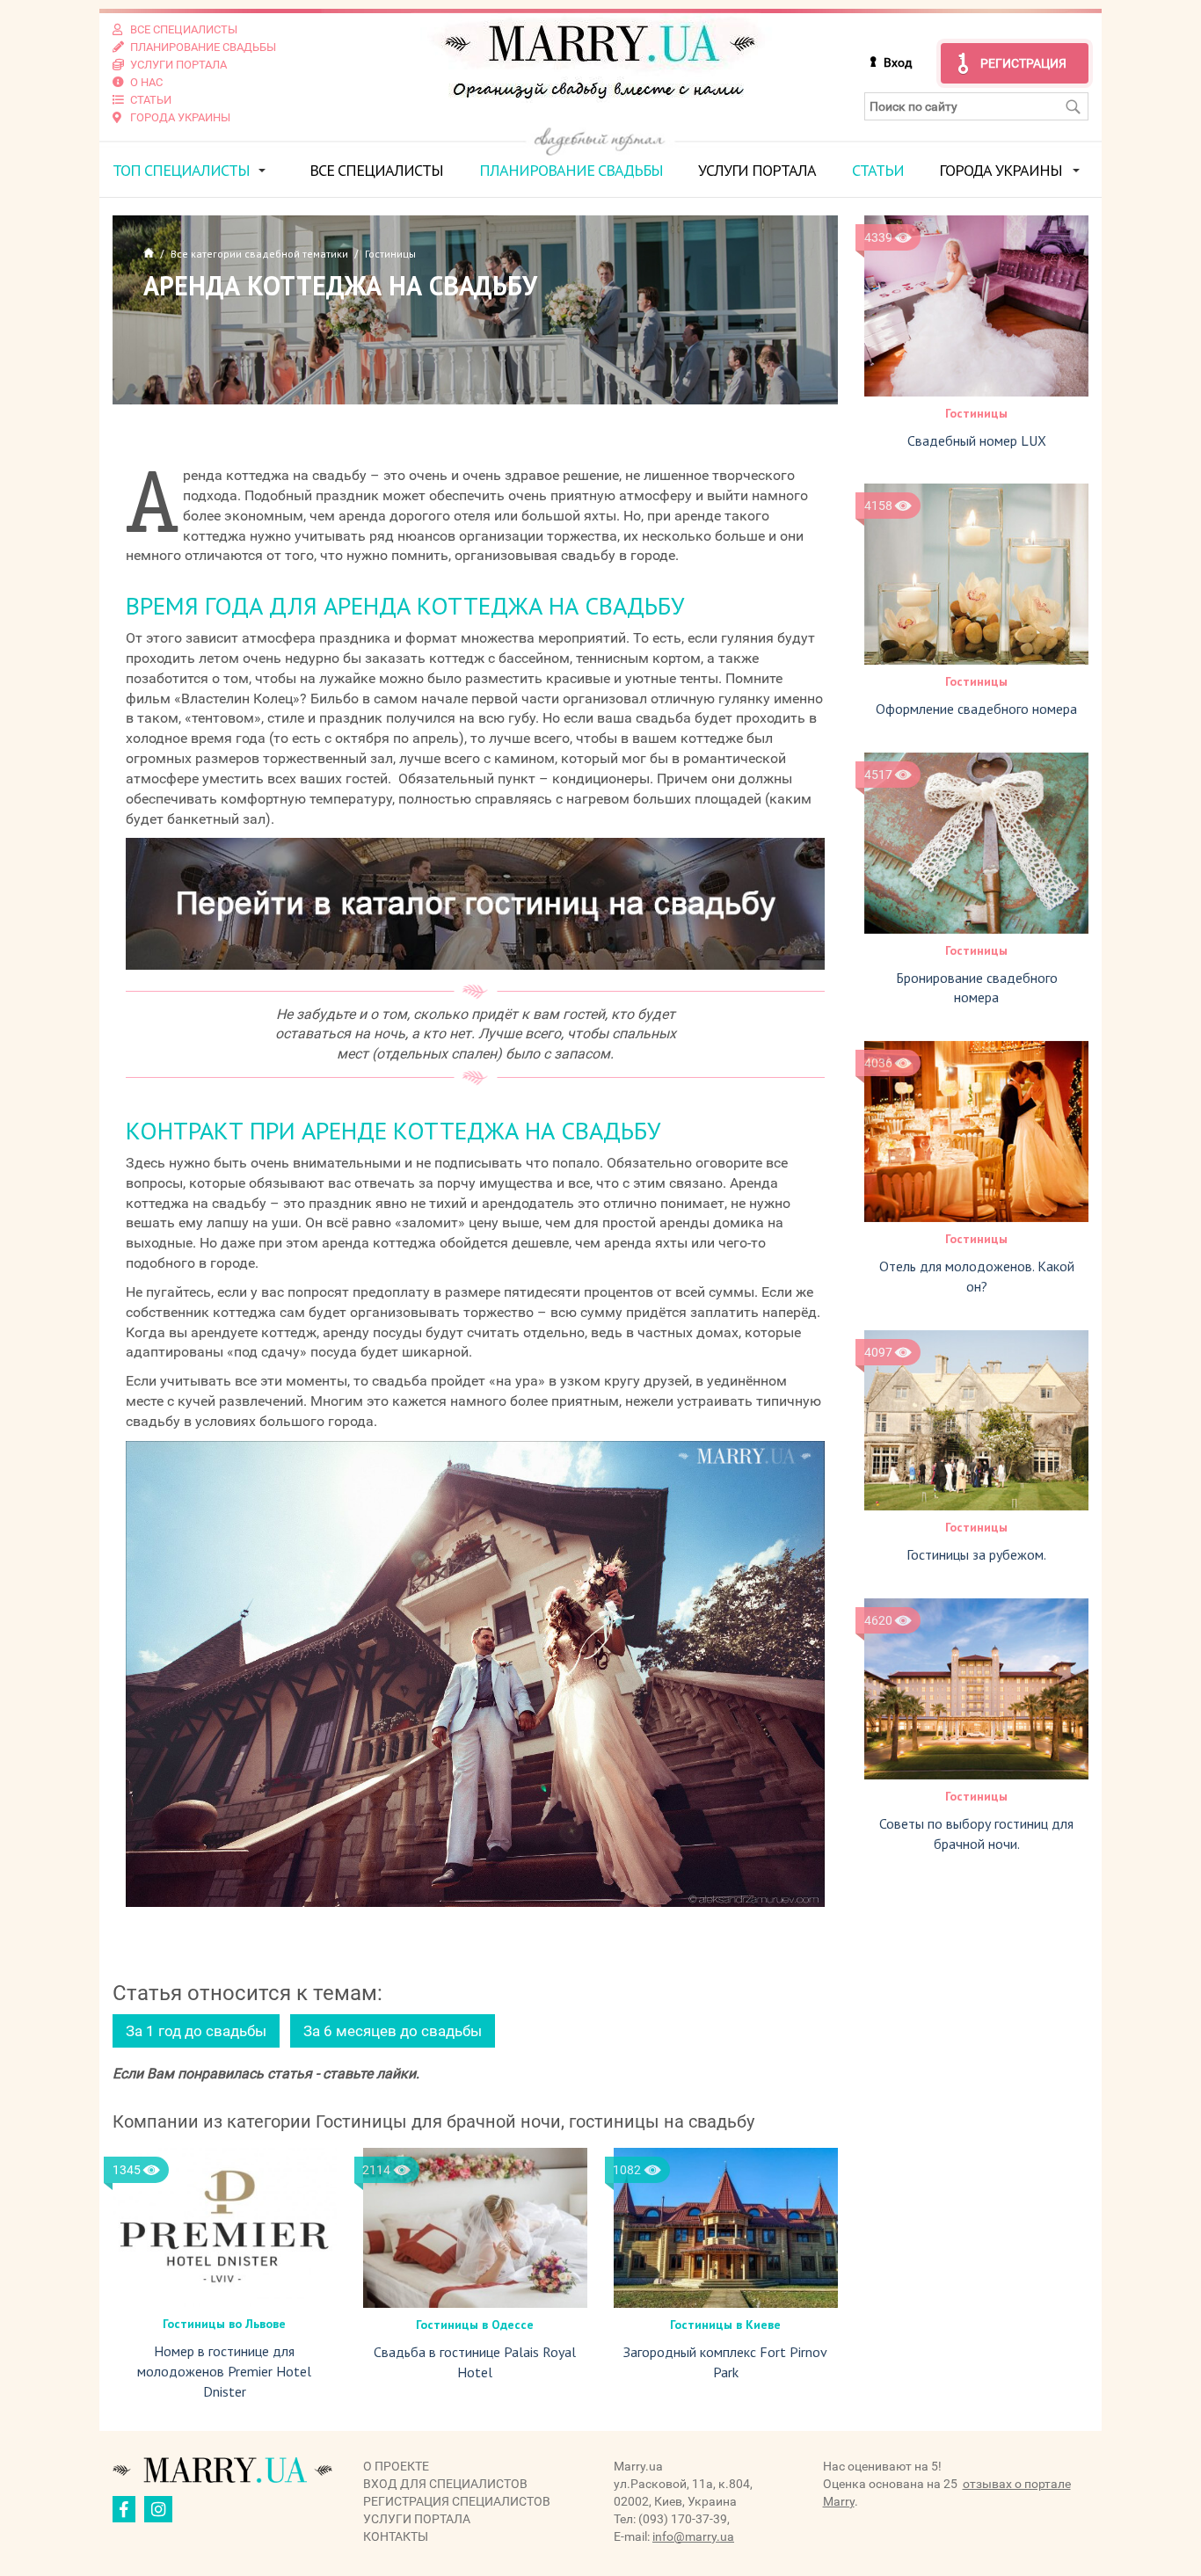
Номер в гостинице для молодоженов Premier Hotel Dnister (224, 2371)
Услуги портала (757, 170)
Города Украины (1001, 170)
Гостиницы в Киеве (725, 2325)
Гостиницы (976, 413)
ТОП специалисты (181, 170)
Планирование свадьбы (571, 170)
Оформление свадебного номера (976, 709)
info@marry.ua (693, 2536)
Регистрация (1023, 63)
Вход (898, 62)
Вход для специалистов (445, 2484)
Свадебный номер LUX (977, 440)
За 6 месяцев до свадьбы (393, 2031)
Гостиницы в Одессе (475, 2325)
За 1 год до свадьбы (196, 2031)
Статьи (878, 170)
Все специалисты (376, 170)
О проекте (396, 2466)
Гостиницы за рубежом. (976, 1554)
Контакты (396, 2536)
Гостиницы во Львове (224, 2324)
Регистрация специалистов (457, 2501)
